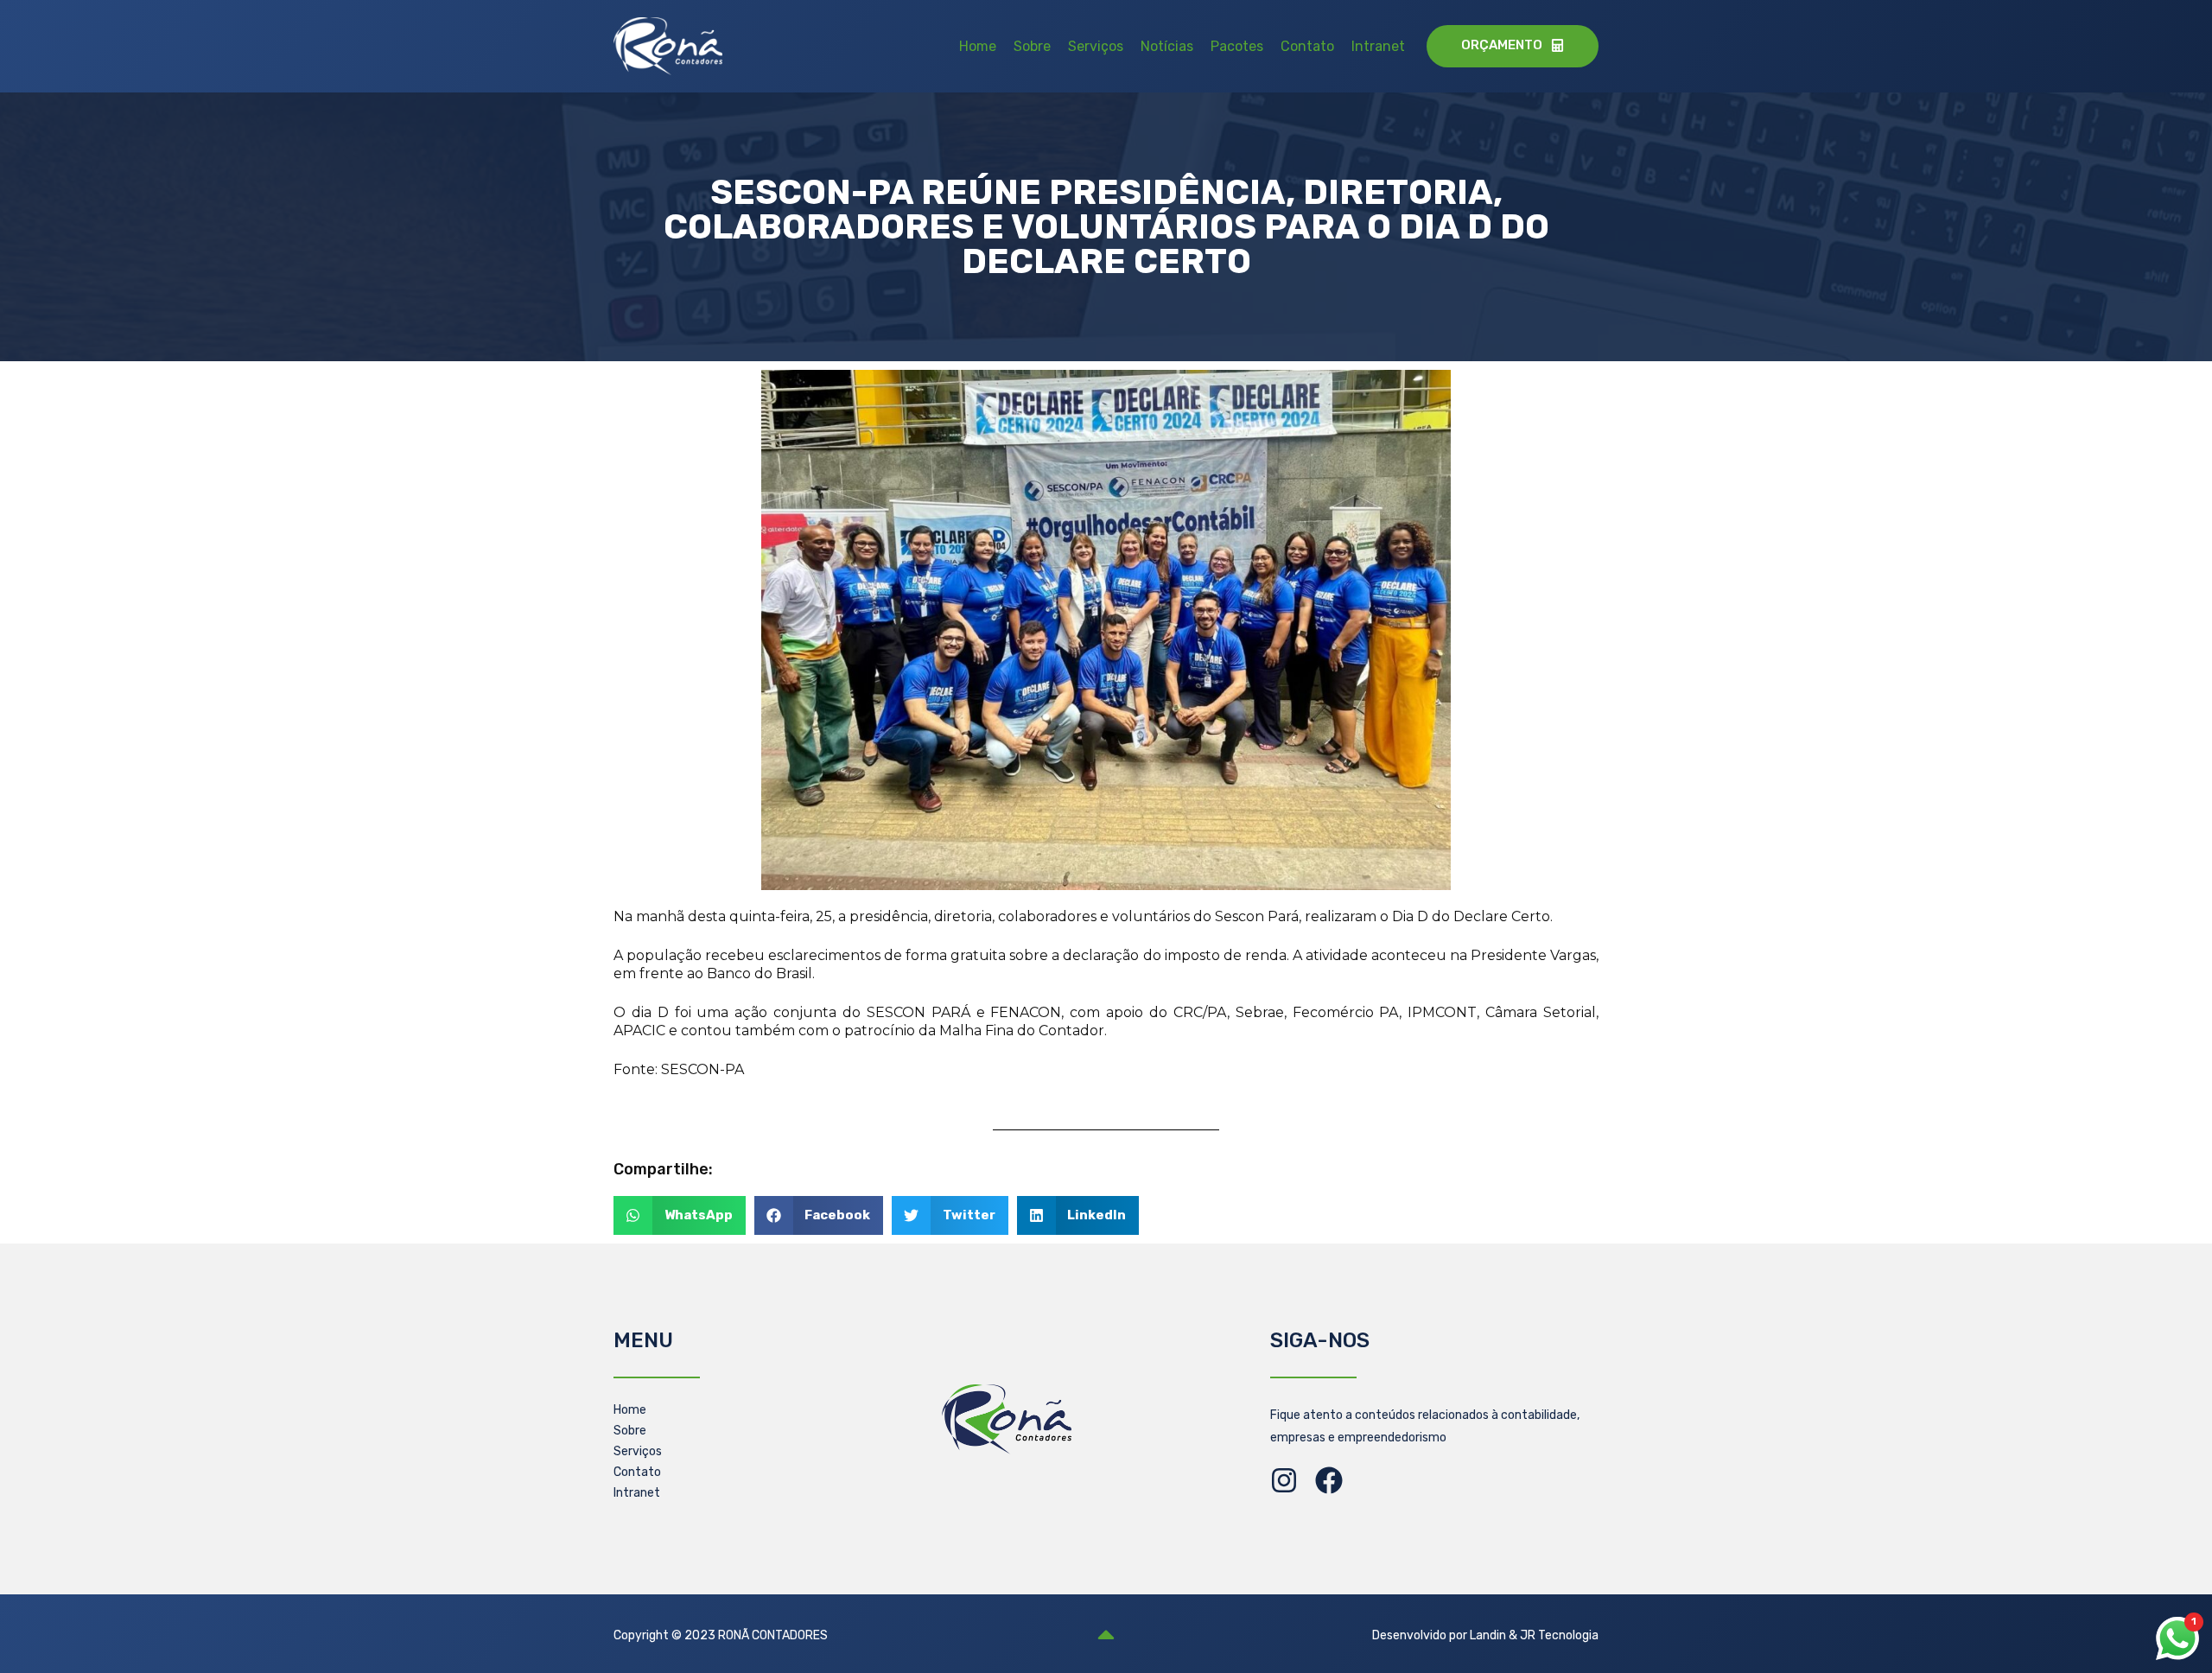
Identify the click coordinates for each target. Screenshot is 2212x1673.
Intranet (1378, 46)
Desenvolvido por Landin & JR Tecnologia (1485, 1635)
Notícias (1167, 46)
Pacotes (1237, 46)
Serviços (1096, 46)
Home (978, 46)
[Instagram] (1284, 1480)
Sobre (1032, 46)
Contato (1307, 46)
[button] (680, 1215)
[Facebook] (1329, 1480)
